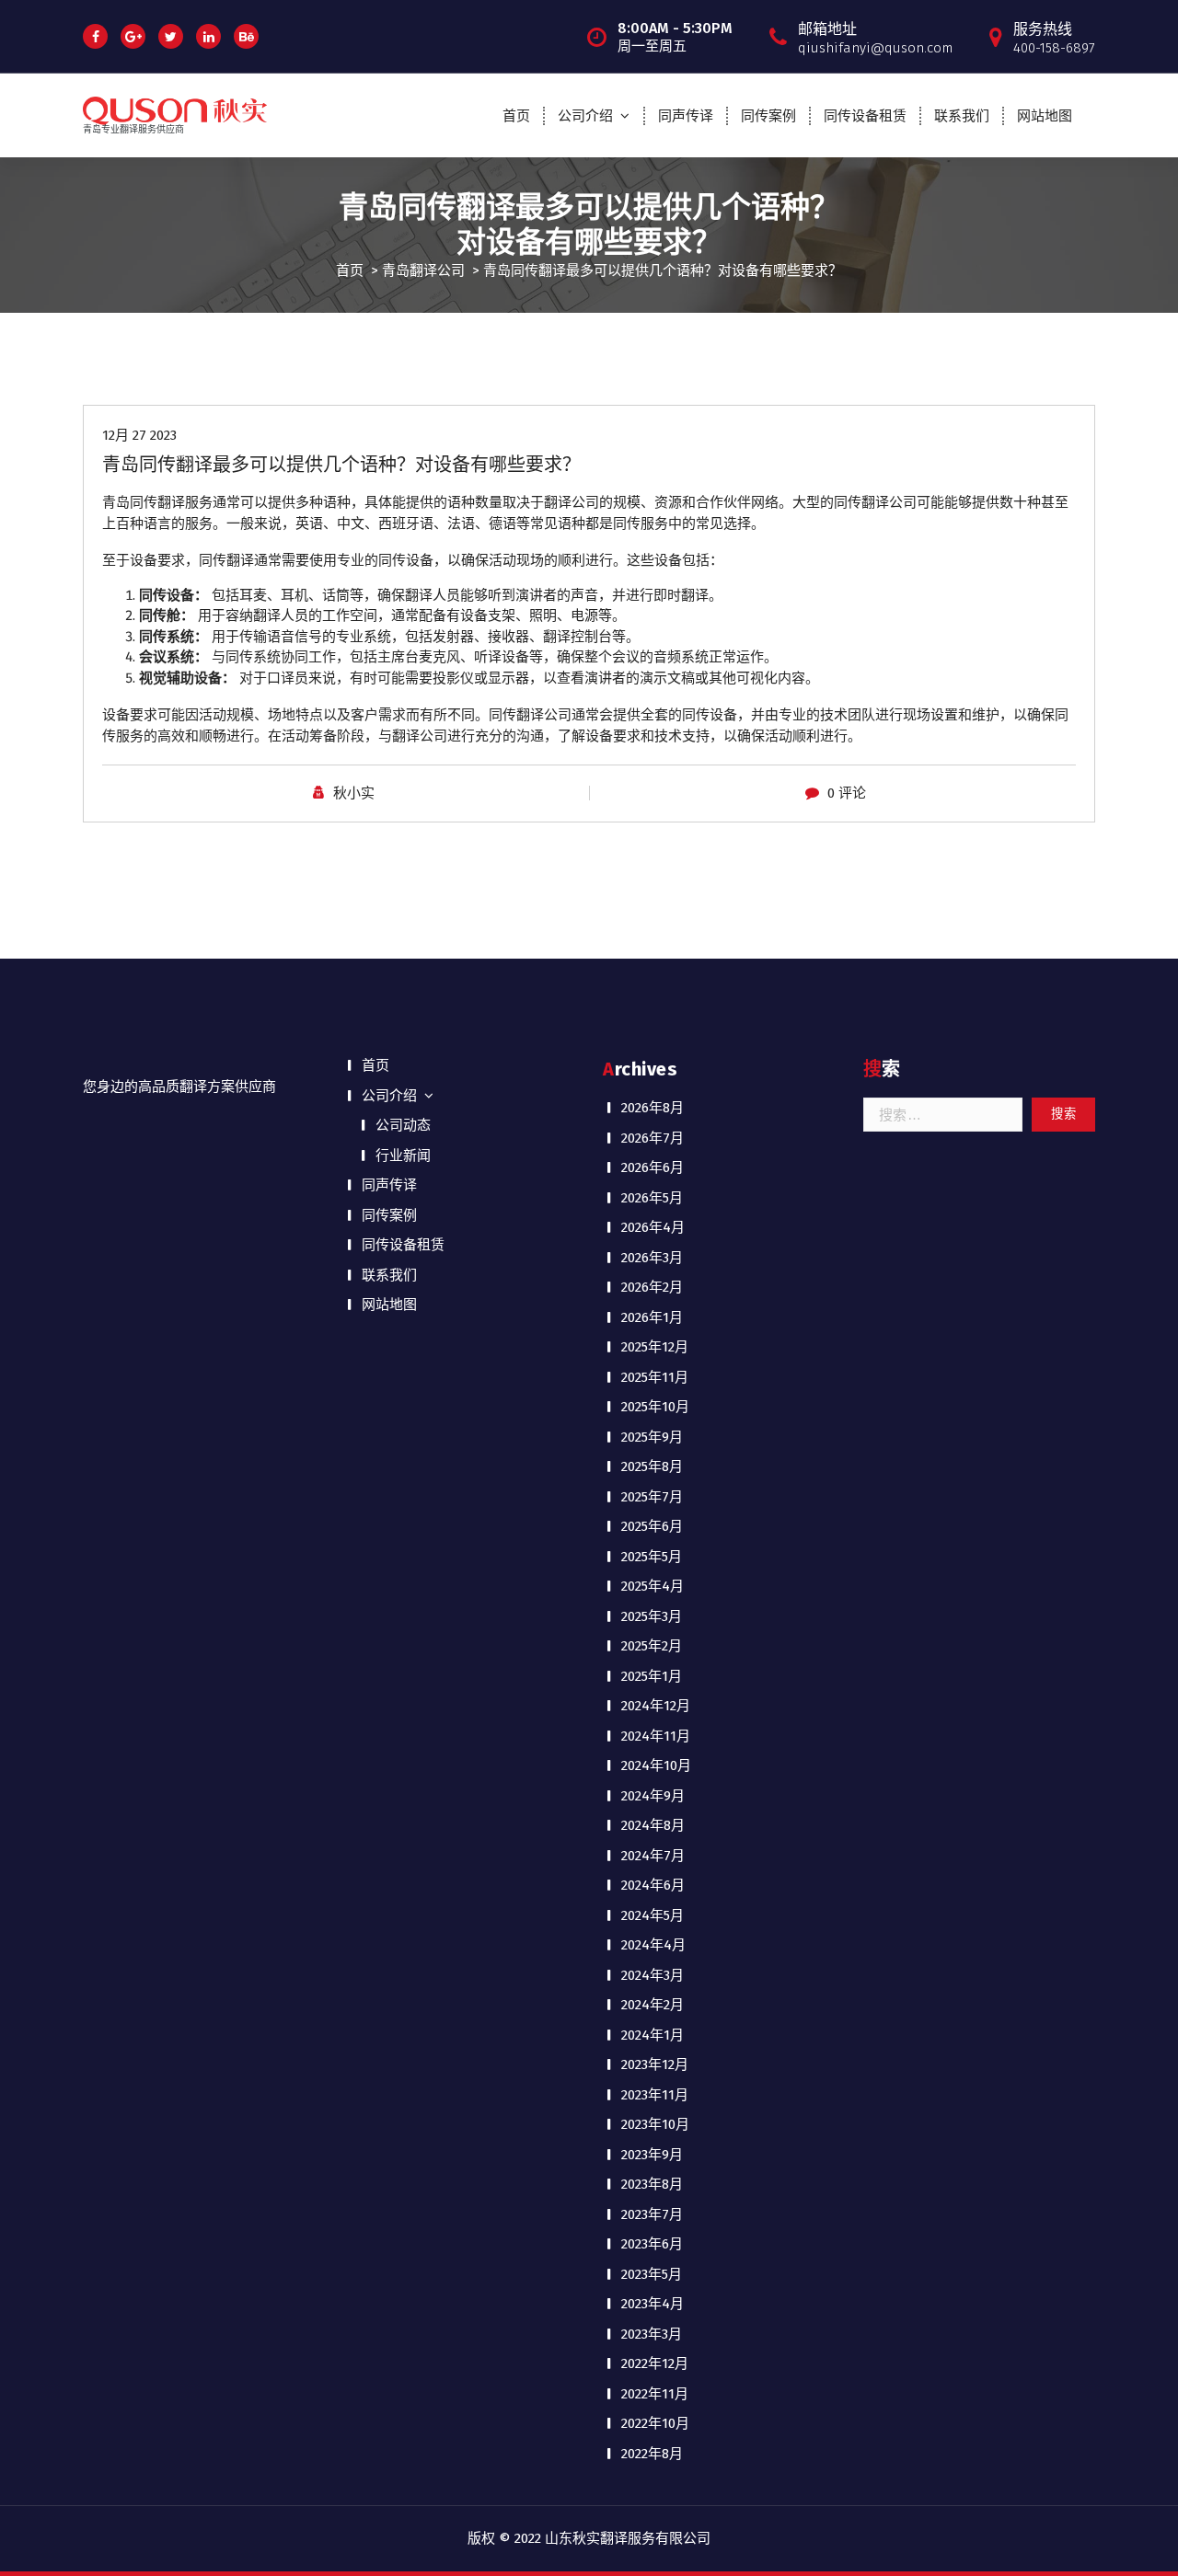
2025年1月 (652, 1676)
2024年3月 (653, 1975)
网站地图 (1045, 116)
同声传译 (686, 116)
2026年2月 (652, 1287)
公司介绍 (585, 116)
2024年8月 (653, 1825)
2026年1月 (652, 1317)
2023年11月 (655, 2095)
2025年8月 (652, 1466)
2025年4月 (653, 1586)
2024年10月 (656, 1765)
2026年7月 (653, 1138)
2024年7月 (653, 1856)
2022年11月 (655, 2394)
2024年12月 (656, 1706)
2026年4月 (653, 1227)
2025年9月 (652, 1437)
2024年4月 (653, 1945)
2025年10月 (655, 1407)
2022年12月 (655, 2363)
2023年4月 (653, 2304)
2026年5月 (652, 1198)
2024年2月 (653, 2005)
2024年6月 (653, 1885)
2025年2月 (652, 1646)
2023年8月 (652, 2184)
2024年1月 (653, 2035)
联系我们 (962, 116)
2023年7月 (652, 2214)
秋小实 (354, 793)
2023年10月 (655, 2124)
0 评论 (847, 793)
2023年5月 (652, 2274)
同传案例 (768, 116)
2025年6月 (652, 1526)
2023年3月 (652, 2334)
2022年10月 (655, 2423)
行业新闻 (403, 1156)
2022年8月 (652, 2454)
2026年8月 (653, 1108)
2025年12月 (655, 1347)
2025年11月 (655, 1377)
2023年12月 (655, 2064)
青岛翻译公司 (423, 270)
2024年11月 (656, 1736)
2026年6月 (653, 1167)
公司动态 (403, 1125)
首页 (516, 116)
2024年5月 (653, 1915)
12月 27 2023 (139, 435)
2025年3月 (652, 1616)
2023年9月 (652, 2155)
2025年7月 (652, 1497)
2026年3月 (652, 1258)
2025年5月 (652, 1557)
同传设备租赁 (865, 116)
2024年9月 (653, 1796)
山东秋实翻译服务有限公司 (628, 2538)
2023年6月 (652, 2244)
